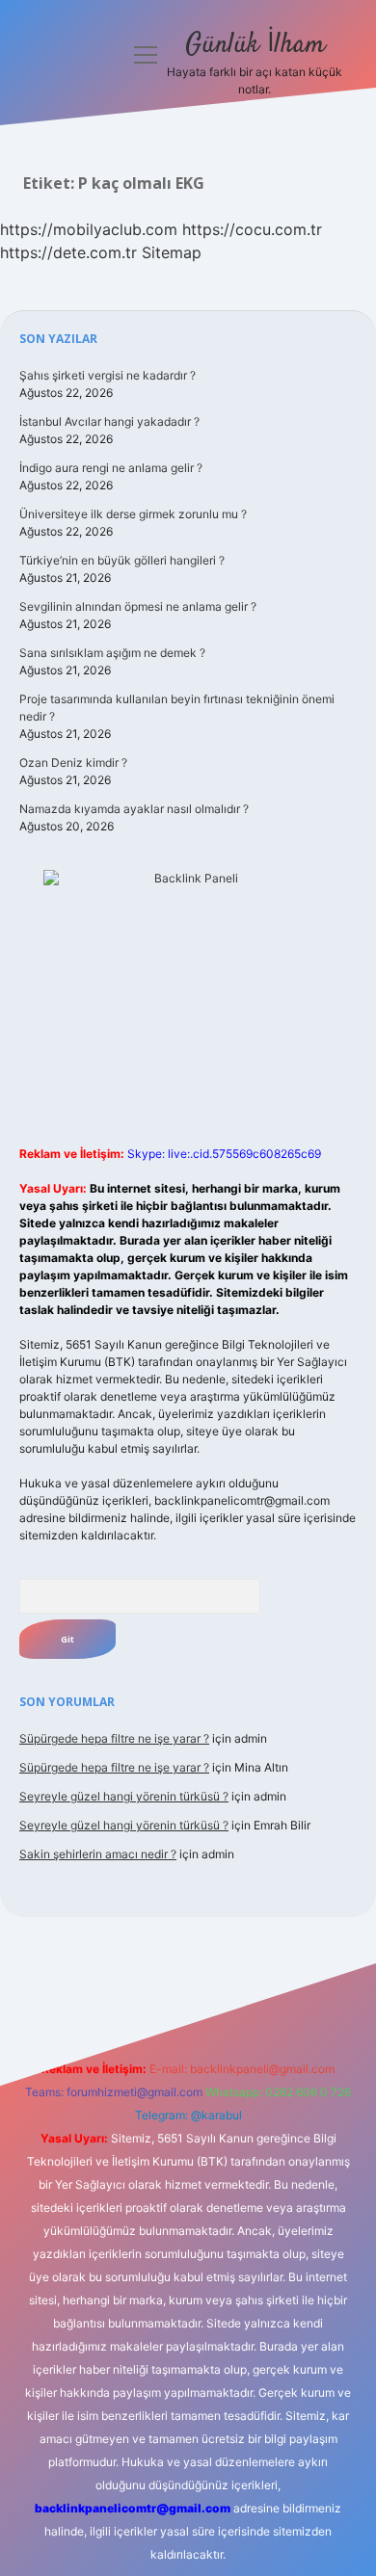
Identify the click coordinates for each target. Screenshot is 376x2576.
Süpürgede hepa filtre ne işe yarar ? (114, 1738)
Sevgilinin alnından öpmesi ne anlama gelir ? (138, 606)
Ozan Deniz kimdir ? (73, 762)
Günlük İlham (255, 45)
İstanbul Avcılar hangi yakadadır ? (109, 421)
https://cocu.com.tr (252, 229)
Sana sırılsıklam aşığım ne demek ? (112, 653)
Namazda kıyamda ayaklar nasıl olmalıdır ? (134, 809)
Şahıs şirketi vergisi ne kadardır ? (107, 375)
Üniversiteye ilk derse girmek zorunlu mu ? (133, 514)
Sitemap (172, 252)
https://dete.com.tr (68, 252)
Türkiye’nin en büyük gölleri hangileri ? (122, 560)
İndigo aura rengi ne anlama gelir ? (111, 468)
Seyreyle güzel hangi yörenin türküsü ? (124, 1796)
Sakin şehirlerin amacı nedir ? (98, 1854)
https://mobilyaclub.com (89, 229)
